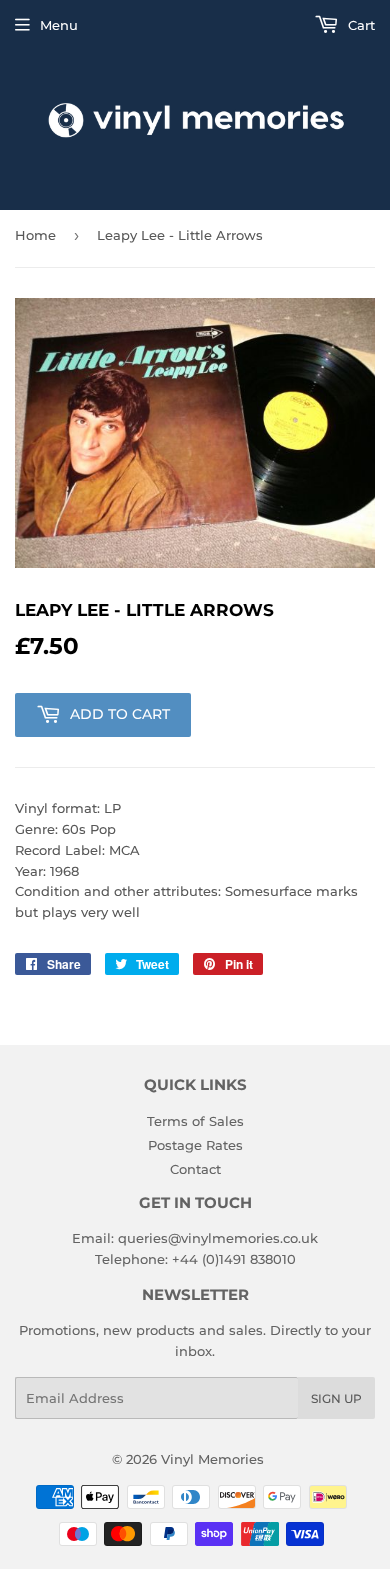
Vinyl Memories (212, 1459)
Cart (359, 25)
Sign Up (336, 1398)
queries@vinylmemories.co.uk (218, 1238)
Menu (59, 25)
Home (35, 235)
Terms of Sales (195, 1121)
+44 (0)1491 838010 (234, 1259)
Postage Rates (195, 1145)
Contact (195, 1169)
